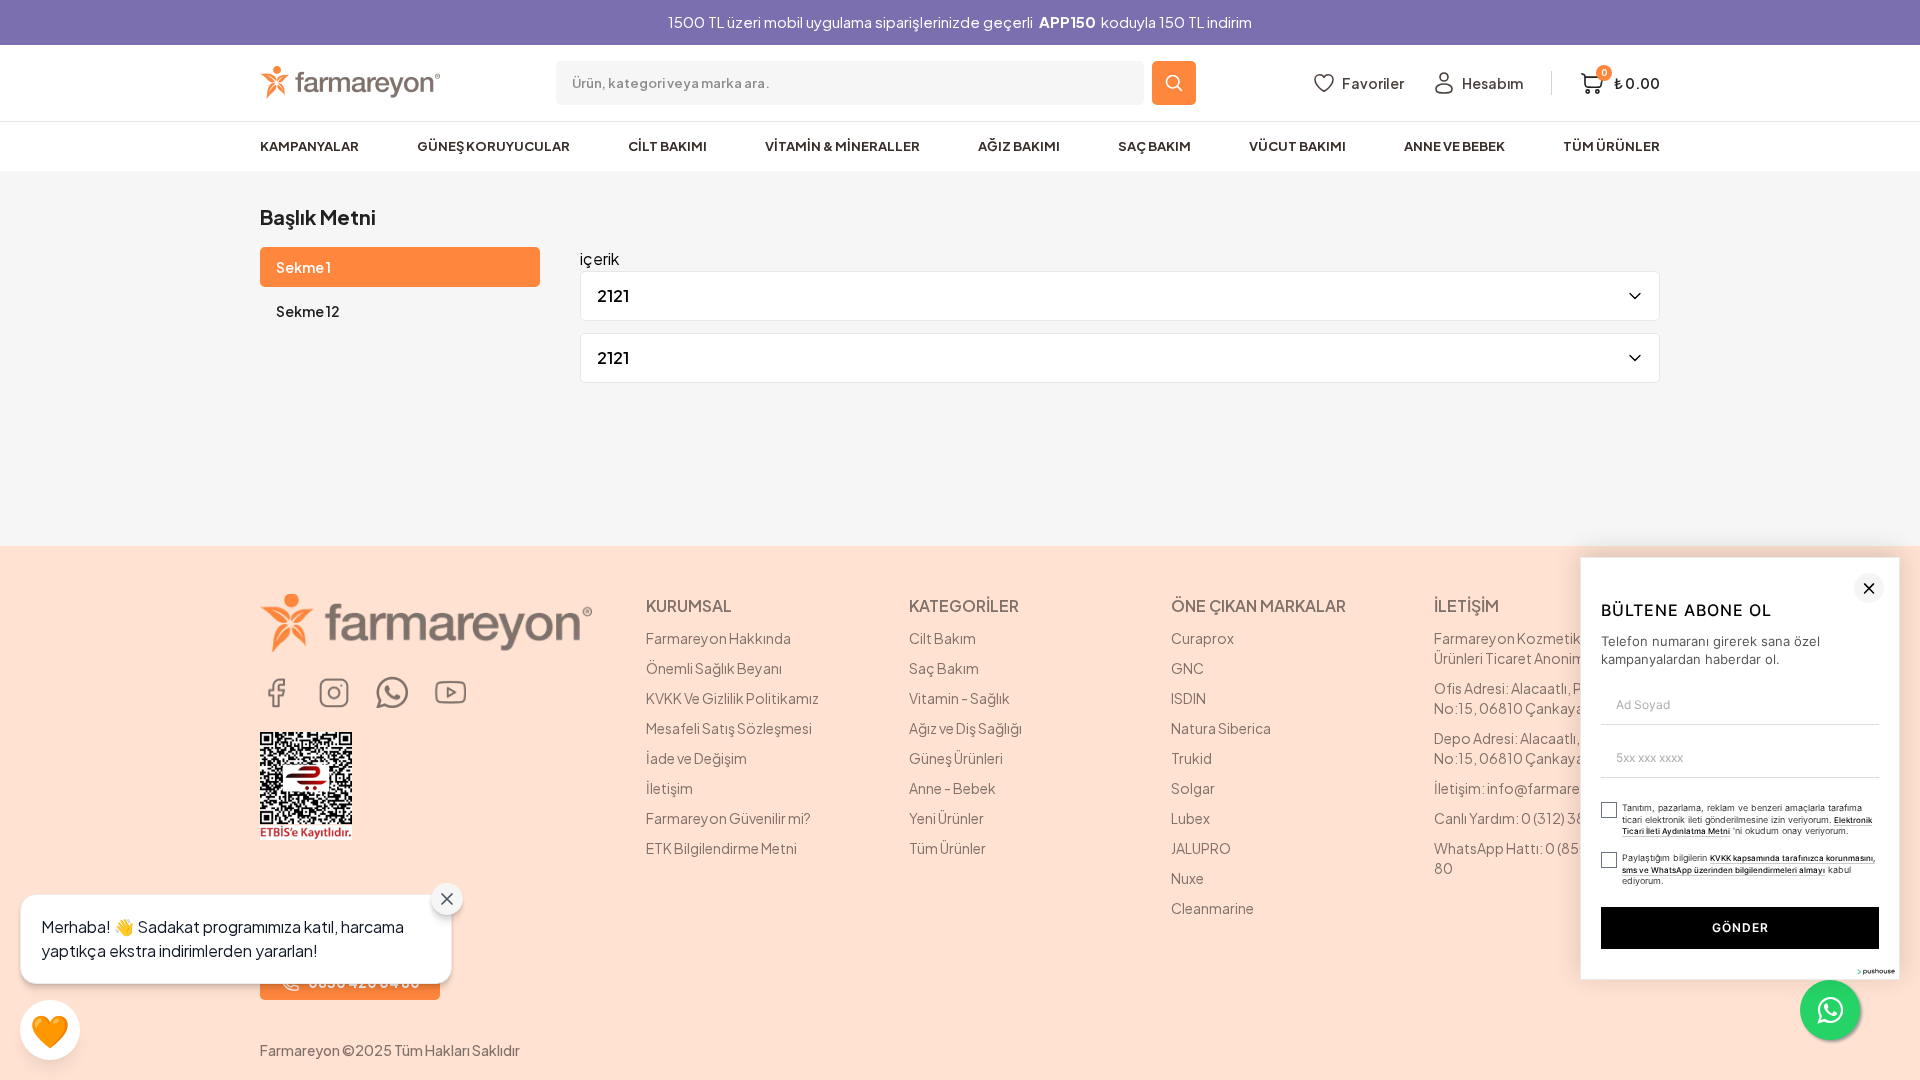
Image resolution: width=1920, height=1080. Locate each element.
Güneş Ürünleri (956, 758)
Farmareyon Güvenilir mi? (728, 818)
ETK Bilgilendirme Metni (721, 848)
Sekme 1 (303, 267)
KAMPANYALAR (309, 146)
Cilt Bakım (942, 638)
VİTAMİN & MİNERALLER (842, 146)
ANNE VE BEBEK (1454, 146)
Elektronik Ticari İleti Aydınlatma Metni (1687, 946)
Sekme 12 (308, 311)
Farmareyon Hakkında (718, 638)
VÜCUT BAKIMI (1297, 146)
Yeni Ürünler (946, 818)
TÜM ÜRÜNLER (1611, 146)
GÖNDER (1508, 1027)
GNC (1187, 668)
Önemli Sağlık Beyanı (714, 668)
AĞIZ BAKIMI (1019, 146)
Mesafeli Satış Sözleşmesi (729, 728)
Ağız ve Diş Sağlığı (965, 728)
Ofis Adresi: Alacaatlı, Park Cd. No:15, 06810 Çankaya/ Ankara (1536, 698)
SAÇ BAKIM (1154, 146)
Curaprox (1202, 638)
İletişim (669, 788)
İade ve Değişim (696, 758)
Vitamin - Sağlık (959, 698)
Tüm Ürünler (947, 848)
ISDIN (1188, 698)
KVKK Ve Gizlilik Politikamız (732, 698)
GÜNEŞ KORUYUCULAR (493, 146)
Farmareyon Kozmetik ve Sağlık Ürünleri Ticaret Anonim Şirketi (1537, 648)
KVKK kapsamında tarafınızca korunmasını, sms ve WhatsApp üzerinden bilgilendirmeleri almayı (1431, 977)
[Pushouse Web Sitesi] (1875, 1071)
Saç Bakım (944, 668)
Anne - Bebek (952, 788)
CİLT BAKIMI (667, 146)
